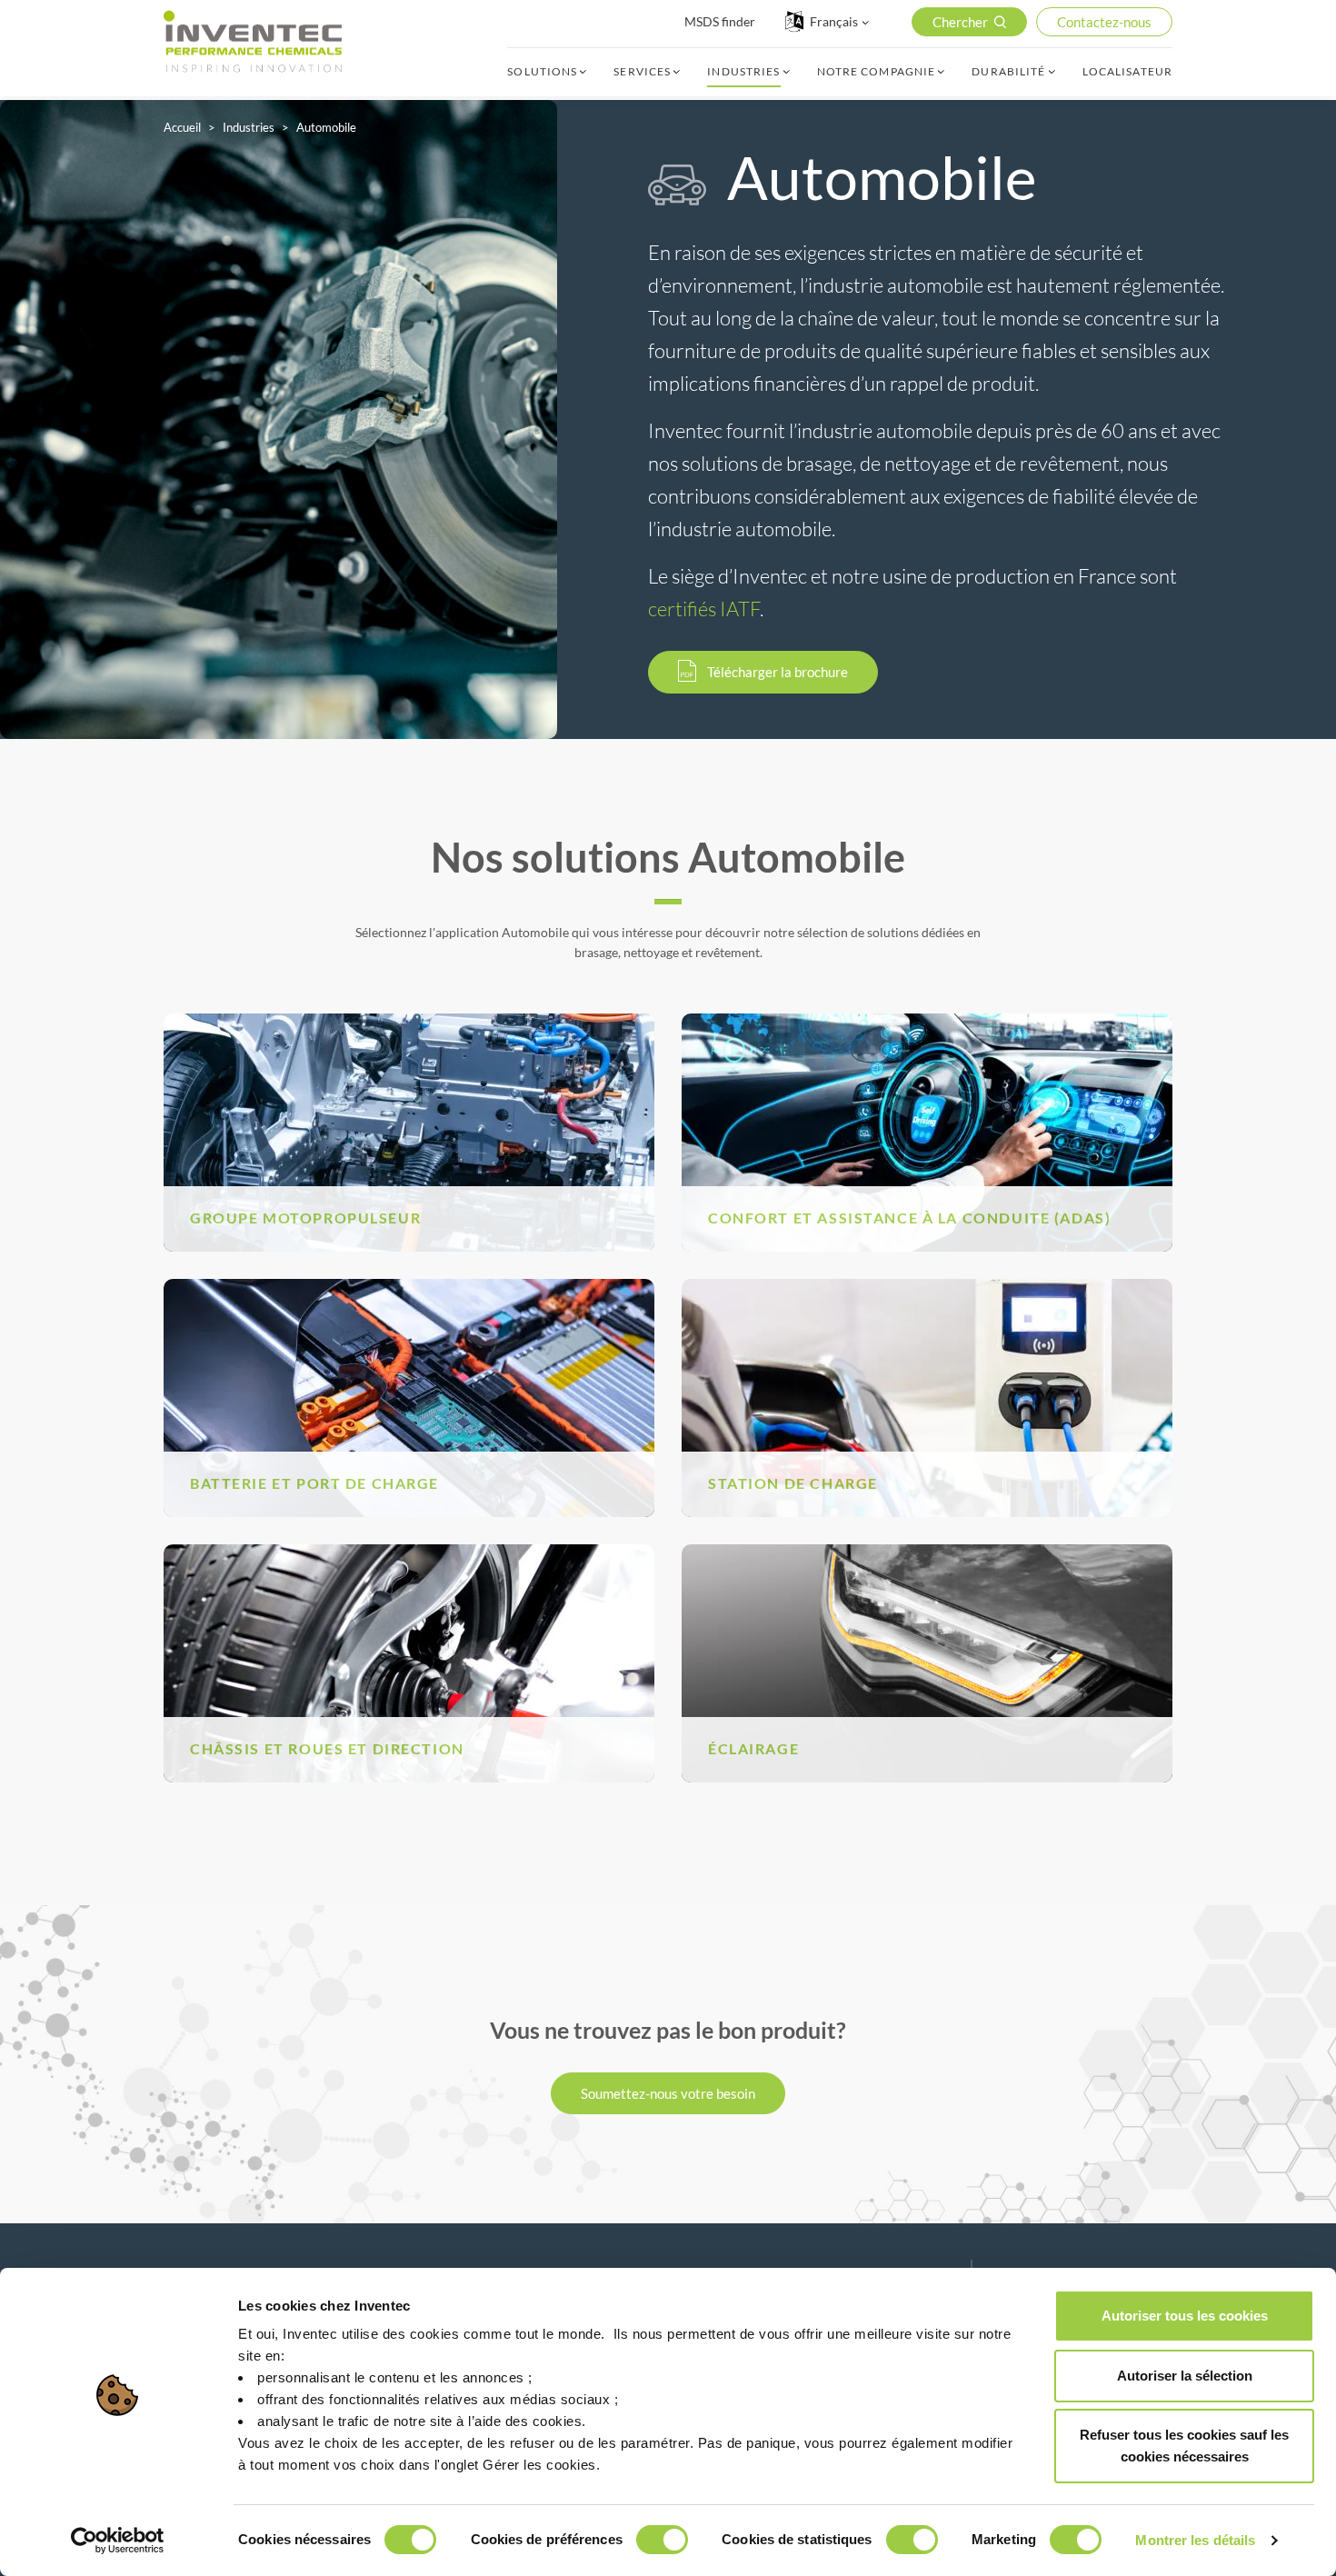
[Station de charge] (927, 1396)
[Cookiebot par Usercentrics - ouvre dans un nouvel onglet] (118, 2541)
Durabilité (1008, 72)
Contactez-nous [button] (1104, 22)
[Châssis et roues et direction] (409, 1661)
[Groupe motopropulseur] (409, 1130)
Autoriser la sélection (1185, 2376)
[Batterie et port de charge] (409, 1396)
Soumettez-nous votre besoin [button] (668, 2093)
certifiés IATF (704, 609)
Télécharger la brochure (778, 672)
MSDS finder (720, 21)
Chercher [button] (960, 22)
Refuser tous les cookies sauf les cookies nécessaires (1184, 2446)
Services (642, 72)
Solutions (542, 72)
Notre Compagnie (877, 72)
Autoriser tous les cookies (1185, 2316)
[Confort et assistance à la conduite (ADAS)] (927, 1130)
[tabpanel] (279, 419)
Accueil (182, 127)
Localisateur (1127, 72)
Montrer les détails (1195, 2540)
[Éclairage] (927, 1661)
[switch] (662, 2540)
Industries (743, 72)
